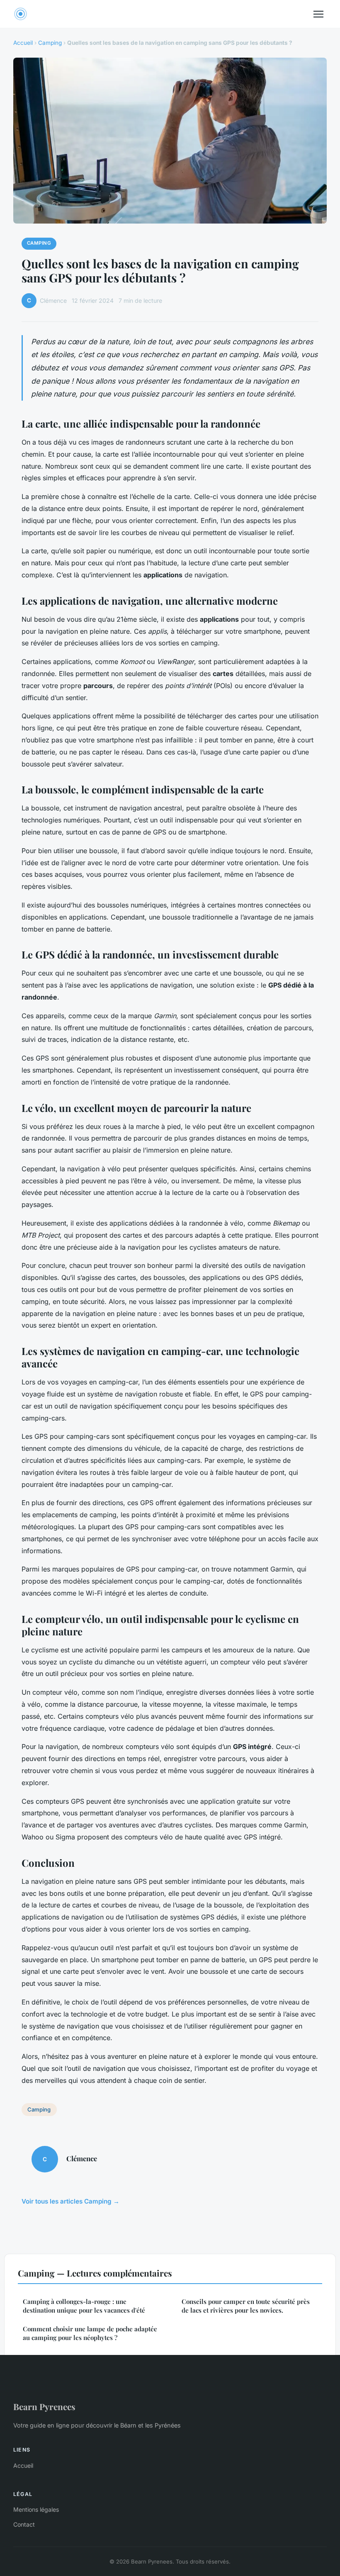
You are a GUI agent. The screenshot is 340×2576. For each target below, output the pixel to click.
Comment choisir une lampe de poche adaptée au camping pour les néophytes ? (90, 2333)
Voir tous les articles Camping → (70, 2201)
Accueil (23, 43)
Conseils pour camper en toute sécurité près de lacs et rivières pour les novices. (246, 2306)
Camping (50, 43)
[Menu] (318, 14)
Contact (24, 2524)
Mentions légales (36, 2509)
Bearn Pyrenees (44, 2406)
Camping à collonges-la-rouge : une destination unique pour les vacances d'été (84, 2306)
